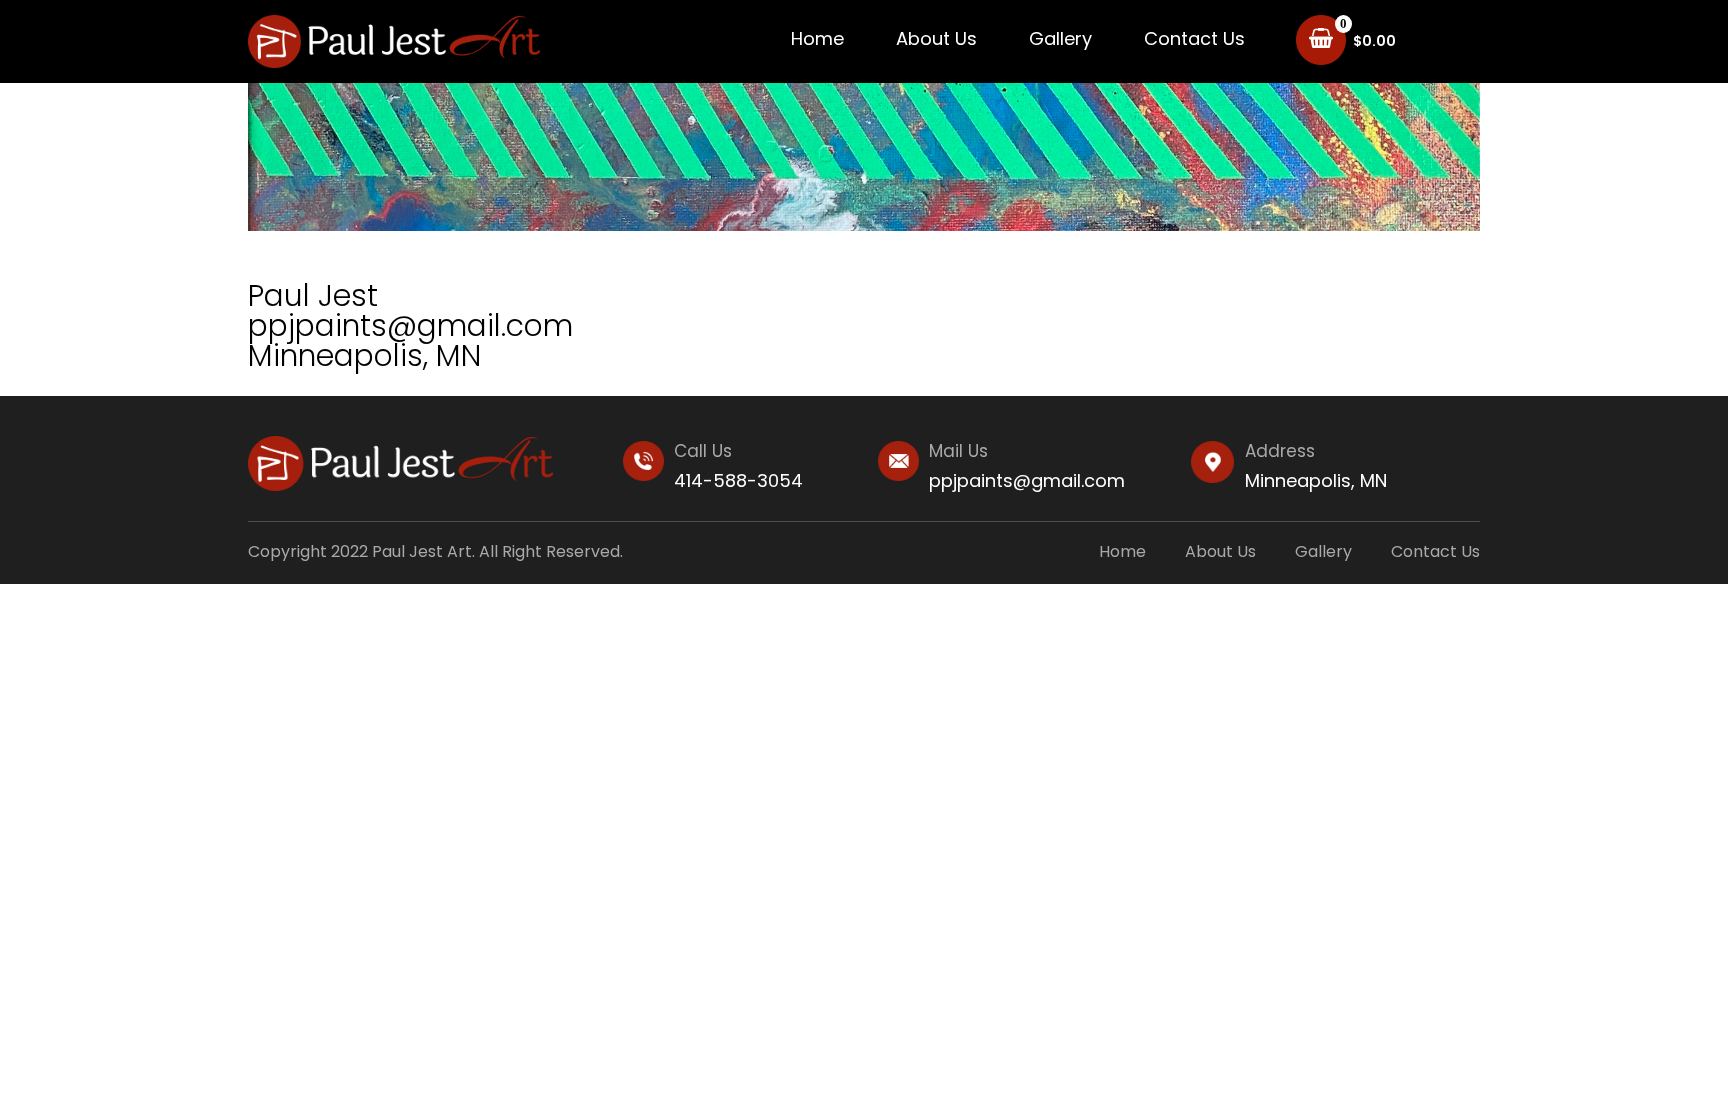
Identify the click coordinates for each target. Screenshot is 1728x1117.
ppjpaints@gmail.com (1027, 480)
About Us (936, 38)
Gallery (1060, 38)
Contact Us (1194, 38)
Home (817, 38)
